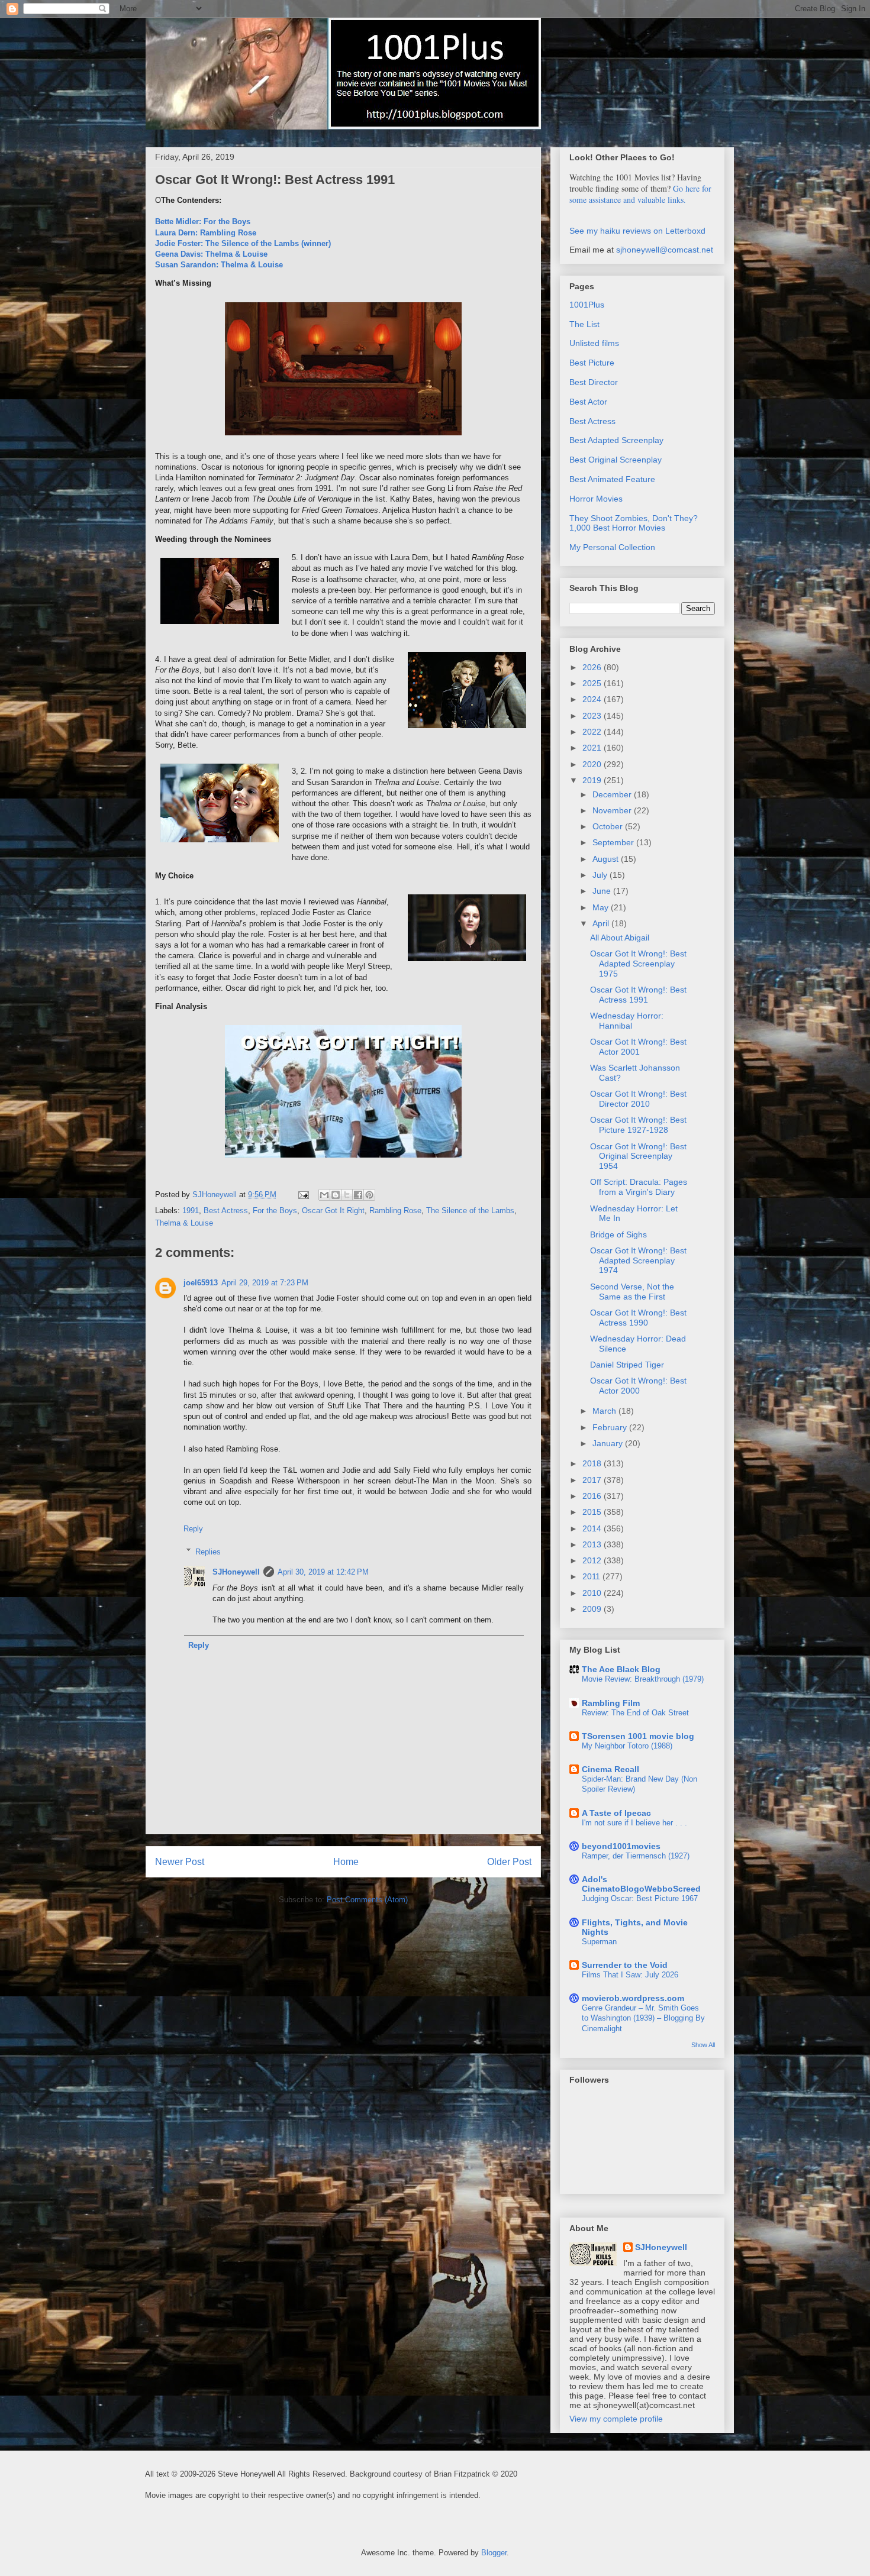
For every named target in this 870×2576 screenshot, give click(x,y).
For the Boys (275, 1211)
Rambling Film (611, 1703)
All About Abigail (620, 938)
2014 (593, 1528)
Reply (193, 1529)
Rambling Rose (395, 1211)
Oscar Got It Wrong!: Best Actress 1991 (638, 995)
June (603, 891)
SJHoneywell (236, 1572)
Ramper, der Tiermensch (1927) (636, 1856)
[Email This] (324, 1195)
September (614, 842)
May (602, 907)
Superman (599, 1942)
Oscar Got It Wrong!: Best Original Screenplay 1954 (638, 1156)
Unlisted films (594, 343)
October (609, 826)
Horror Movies (596, 499)
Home (346, 1862)
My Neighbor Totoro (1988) (627, 1746)
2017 (593, 1480)
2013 (593, 1544)
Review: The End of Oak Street (635, 1713)
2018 (593, 1463)
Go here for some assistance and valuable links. (640, 194)
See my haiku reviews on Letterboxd (637, 231)
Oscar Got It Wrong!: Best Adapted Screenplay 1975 (638, 964)
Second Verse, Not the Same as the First (632, 1292)
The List (584, 324)
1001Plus (587, 305)
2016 (593, 1496)
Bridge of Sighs (618, 1234)
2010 (593, 1593)
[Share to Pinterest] (369, 1195)
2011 (592, 1576)
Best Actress (226, 1211)
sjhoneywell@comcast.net (665, 250)
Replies (208, 1551)
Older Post (509, 1862)
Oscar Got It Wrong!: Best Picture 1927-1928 (638, 1125)
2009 (593, 1609)
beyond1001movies (621, 1846)
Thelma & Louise (184, 1223)
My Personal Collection (612, 547)
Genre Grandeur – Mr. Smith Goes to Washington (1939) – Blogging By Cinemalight (643, 2018)
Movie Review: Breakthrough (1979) (643, 1679)
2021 (593, 748)
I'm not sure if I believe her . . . (634, 1823)
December (613, 794)
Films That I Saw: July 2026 (630, 1975)
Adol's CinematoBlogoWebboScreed (641, 1884)
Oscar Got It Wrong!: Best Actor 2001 (638, 1047)
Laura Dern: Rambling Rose (206, 233)
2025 (593, 683)
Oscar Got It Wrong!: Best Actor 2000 (638, 1386)
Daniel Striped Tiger (627, 1365)
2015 (593, 1512)
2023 (593, 716)
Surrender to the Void (625, 1965)
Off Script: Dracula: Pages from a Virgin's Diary (639, 1187)
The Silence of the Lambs (470, 1211)
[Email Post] (303, 1195)
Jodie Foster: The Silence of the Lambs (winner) (243, 243)
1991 (191, 1211)
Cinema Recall (610, 1769)
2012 (593, 1560)
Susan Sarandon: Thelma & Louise (219, 265)
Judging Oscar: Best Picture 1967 (640, 1898)
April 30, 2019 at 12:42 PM (323, 1572)
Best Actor (588, 402)
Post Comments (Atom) (367, 1900)
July (601, 875)
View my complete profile (616, 2419)
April (602, 923)
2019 (593, 780)
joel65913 (201, 1283)
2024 (593, 699)
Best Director (594, 382)
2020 (593, 764)
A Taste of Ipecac (616, 1813)
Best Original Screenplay (616, 460)
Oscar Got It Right (333, 1211)
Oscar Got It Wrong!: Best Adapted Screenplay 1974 (638, 1260)
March (605, 1411)
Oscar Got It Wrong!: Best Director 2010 (638, 1099)
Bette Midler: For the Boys (203, 222)
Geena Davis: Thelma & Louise (211, 254)
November (613, 810)
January (609, 1443)
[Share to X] (347, 1195)
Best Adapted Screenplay (616, 440)
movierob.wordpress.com (633, 1998)
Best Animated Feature (612, 479)
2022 (593, 732)
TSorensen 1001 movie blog (638, 1736)
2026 (593, 667)
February (611, 1427)
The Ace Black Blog (621, 1669)
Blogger (494, 2553)
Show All (703, 2045)
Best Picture (592, 363)
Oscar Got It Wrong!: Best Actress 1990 (638, 1318)
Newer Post (180, 1862)
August (607, 859)
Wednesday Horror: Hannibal (627, 1021)
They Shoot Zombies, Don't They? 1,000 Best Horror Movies (634, 523)
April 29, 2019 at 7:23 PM (265, 1283)
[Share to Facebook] (358, 1195)
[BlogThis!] (336, 1195)
